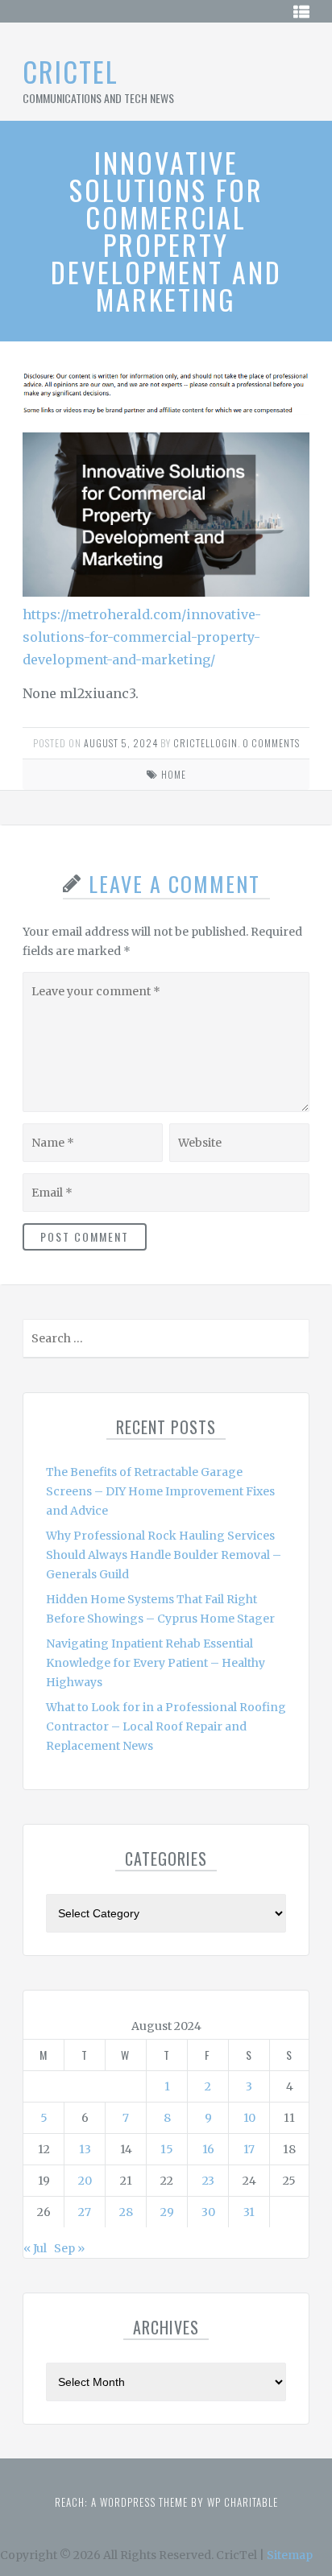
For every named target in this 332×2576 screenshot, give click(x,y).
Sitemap (290, 2555)
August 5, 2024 (121, 743)
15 (167, 2149)
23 (208, 2181)
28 (126, 2212)
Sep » (69, 2248)
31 (249, 2212)
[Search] (295, 1342)
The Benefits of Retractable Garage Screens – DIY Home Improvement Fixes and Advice (160, 1491)
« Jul (35, 2248)
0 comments (271, 743)
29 (167, 2212)
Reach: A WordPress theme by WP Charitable (166, 2502)
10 (249, 2118)
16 (208, 2149)
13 (85, 2149)
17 (249, 2149)
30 (208, 2212)
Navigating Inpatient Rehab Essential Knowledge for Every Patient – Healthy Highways (156, 1663)
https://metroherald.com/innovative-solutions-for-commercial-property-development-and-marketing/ (142, 637)
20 (85, 2181)
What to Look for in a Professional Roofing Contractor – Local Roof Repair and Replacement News (166, 1726)
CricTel (71, 71)
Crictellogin (205, 743)
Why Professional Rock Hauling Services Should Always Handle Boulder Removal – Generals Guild (164, 1555)
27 (85, 2212)
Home (174, 774)
